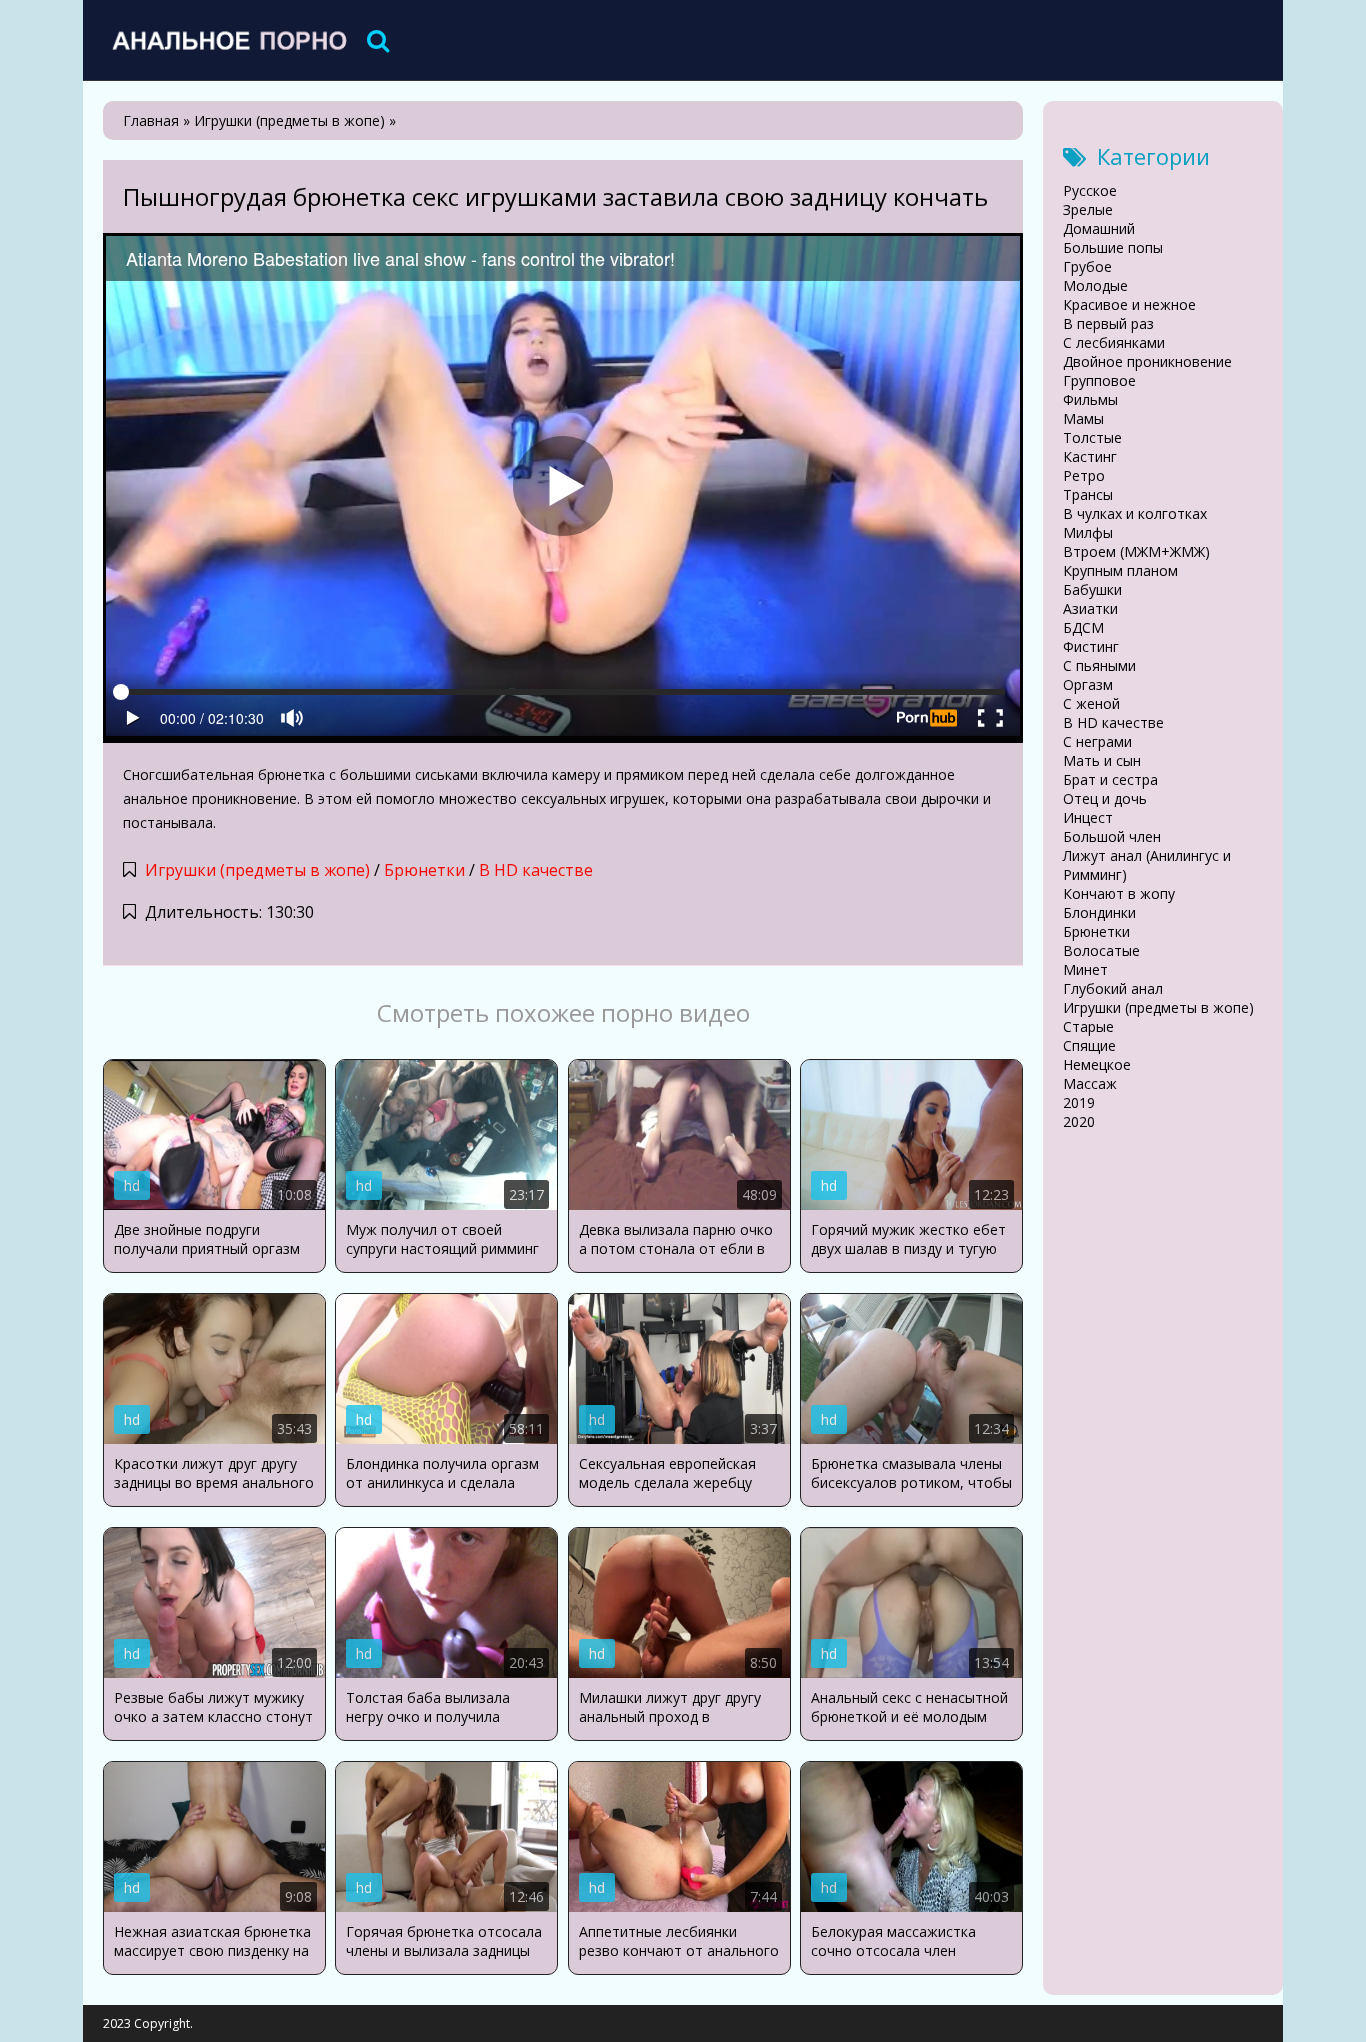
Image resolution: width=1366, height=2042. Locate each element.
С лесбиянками (1114, 342)
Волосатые (1101, 950)
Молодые (1095, 285)
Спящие (1089, 1045)
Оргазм (1088, 684)
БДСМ (1083, 627)
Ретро (1084, 475)
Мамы (1083, 418)
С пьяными (1099, 665)
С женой (1091, 703)
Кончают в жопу (1119, 893)
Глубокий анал (1113, 988)
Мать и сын (1102, 760)
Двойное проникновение (1147, 361)
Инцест (1088, 817)
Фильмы (1090, 399)
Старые (1088, 1026)
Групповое (1099, 380)
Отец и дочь (1105, 798)
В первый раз (1108, 323)
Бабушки (1092, 589)
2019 (1079, 1102)
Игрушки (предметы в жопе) (257, 870)
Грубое (1087, 266)
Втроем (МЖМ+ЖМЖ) (1136, 551)
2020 (1079, 1121)
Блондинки (1099, 912)
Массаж (1090, 1083)
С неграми (1097, 741)
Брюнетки (424, 870)
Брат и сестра (1110, 779)
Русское (1090, 190)
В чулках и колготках (1135, 513)
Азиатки (1090, 608)
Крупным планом (1120, 570)
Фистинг (1091, 646)
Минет (1085, 969)
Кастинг (1090, 456)
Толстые (1092, 437)
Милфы (1088, 532)
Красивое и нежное (1129, 304)
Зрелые (1088, 209)
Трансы (1088, 494)
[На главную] (228, 40)
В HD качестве (536, 870)
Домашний (1099, 228)
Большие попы (1113, 247)
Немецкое (1097, 1064)
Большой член (1112, 836)
